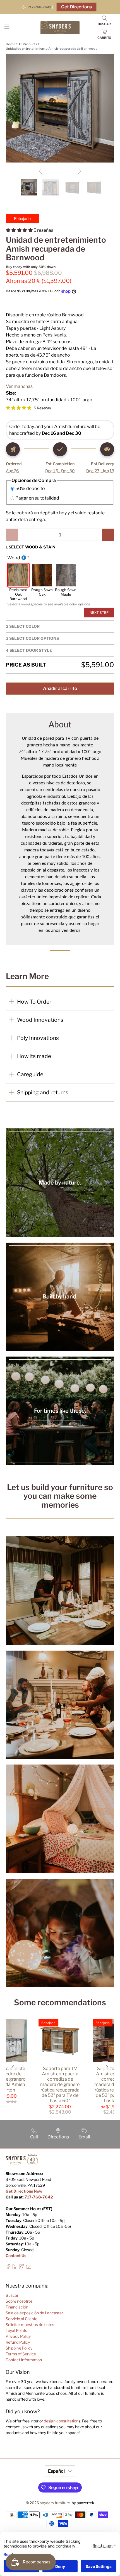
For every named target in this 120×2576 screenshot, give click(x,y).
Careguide (30, 1074)
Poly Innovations (38, 1038)
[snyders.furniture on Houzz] (15, 2268)
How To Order (34, 1002)
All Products (28, 44)
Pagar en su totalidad (37, 498)
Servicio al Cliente (21, 2319)
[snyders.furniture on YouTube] (29, 2268)
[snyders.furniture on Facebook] (8, 2268)
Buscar (12, 2295)
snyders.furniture (55, 2503)
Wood (14, 558)
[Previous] (42, 171)
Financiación (17, 2307)
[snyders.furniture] (60, 28)
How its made (34, 1056)
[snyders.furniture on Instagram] (22, 2268)
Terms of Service (21, 2354)
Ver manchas (19, 386)
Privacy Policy (18, 2336)
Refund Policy (18, 2342)
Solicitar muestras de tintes (30, 2325)
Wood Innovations (40, 1020)
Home (11, 44)
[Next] (78, 171)
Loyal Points (16, 2330)
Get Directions (76, 7)
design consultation (61, 2421)
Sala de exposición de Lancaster (34, 2313)
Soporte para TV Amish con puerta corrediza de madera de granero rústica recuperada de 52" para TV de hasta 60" (60, 2085)
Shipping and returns (43, 1092)
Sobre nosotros (19, 2301)
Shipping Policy (19, 2348)
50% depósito (30, 489)
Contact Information (24, 2360)
